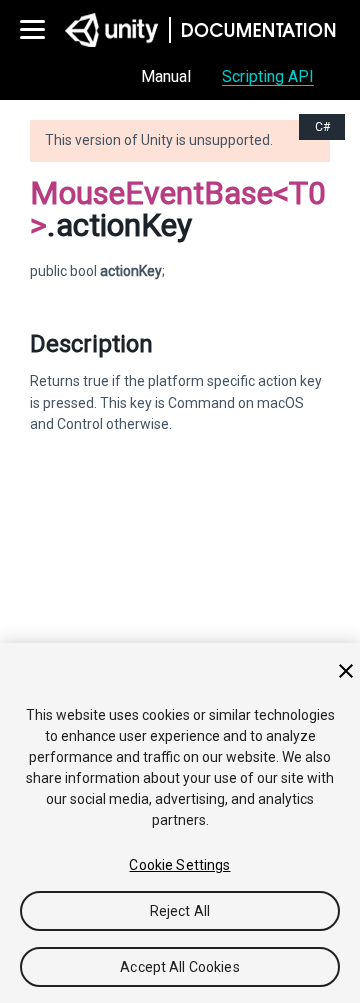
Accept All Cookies (180, 967)
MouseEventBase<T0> (178, 209)
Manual (166, 76)
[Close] (346, 671)
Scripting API (268, 76)
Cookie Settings (179, 865)
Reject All (180, 911)
